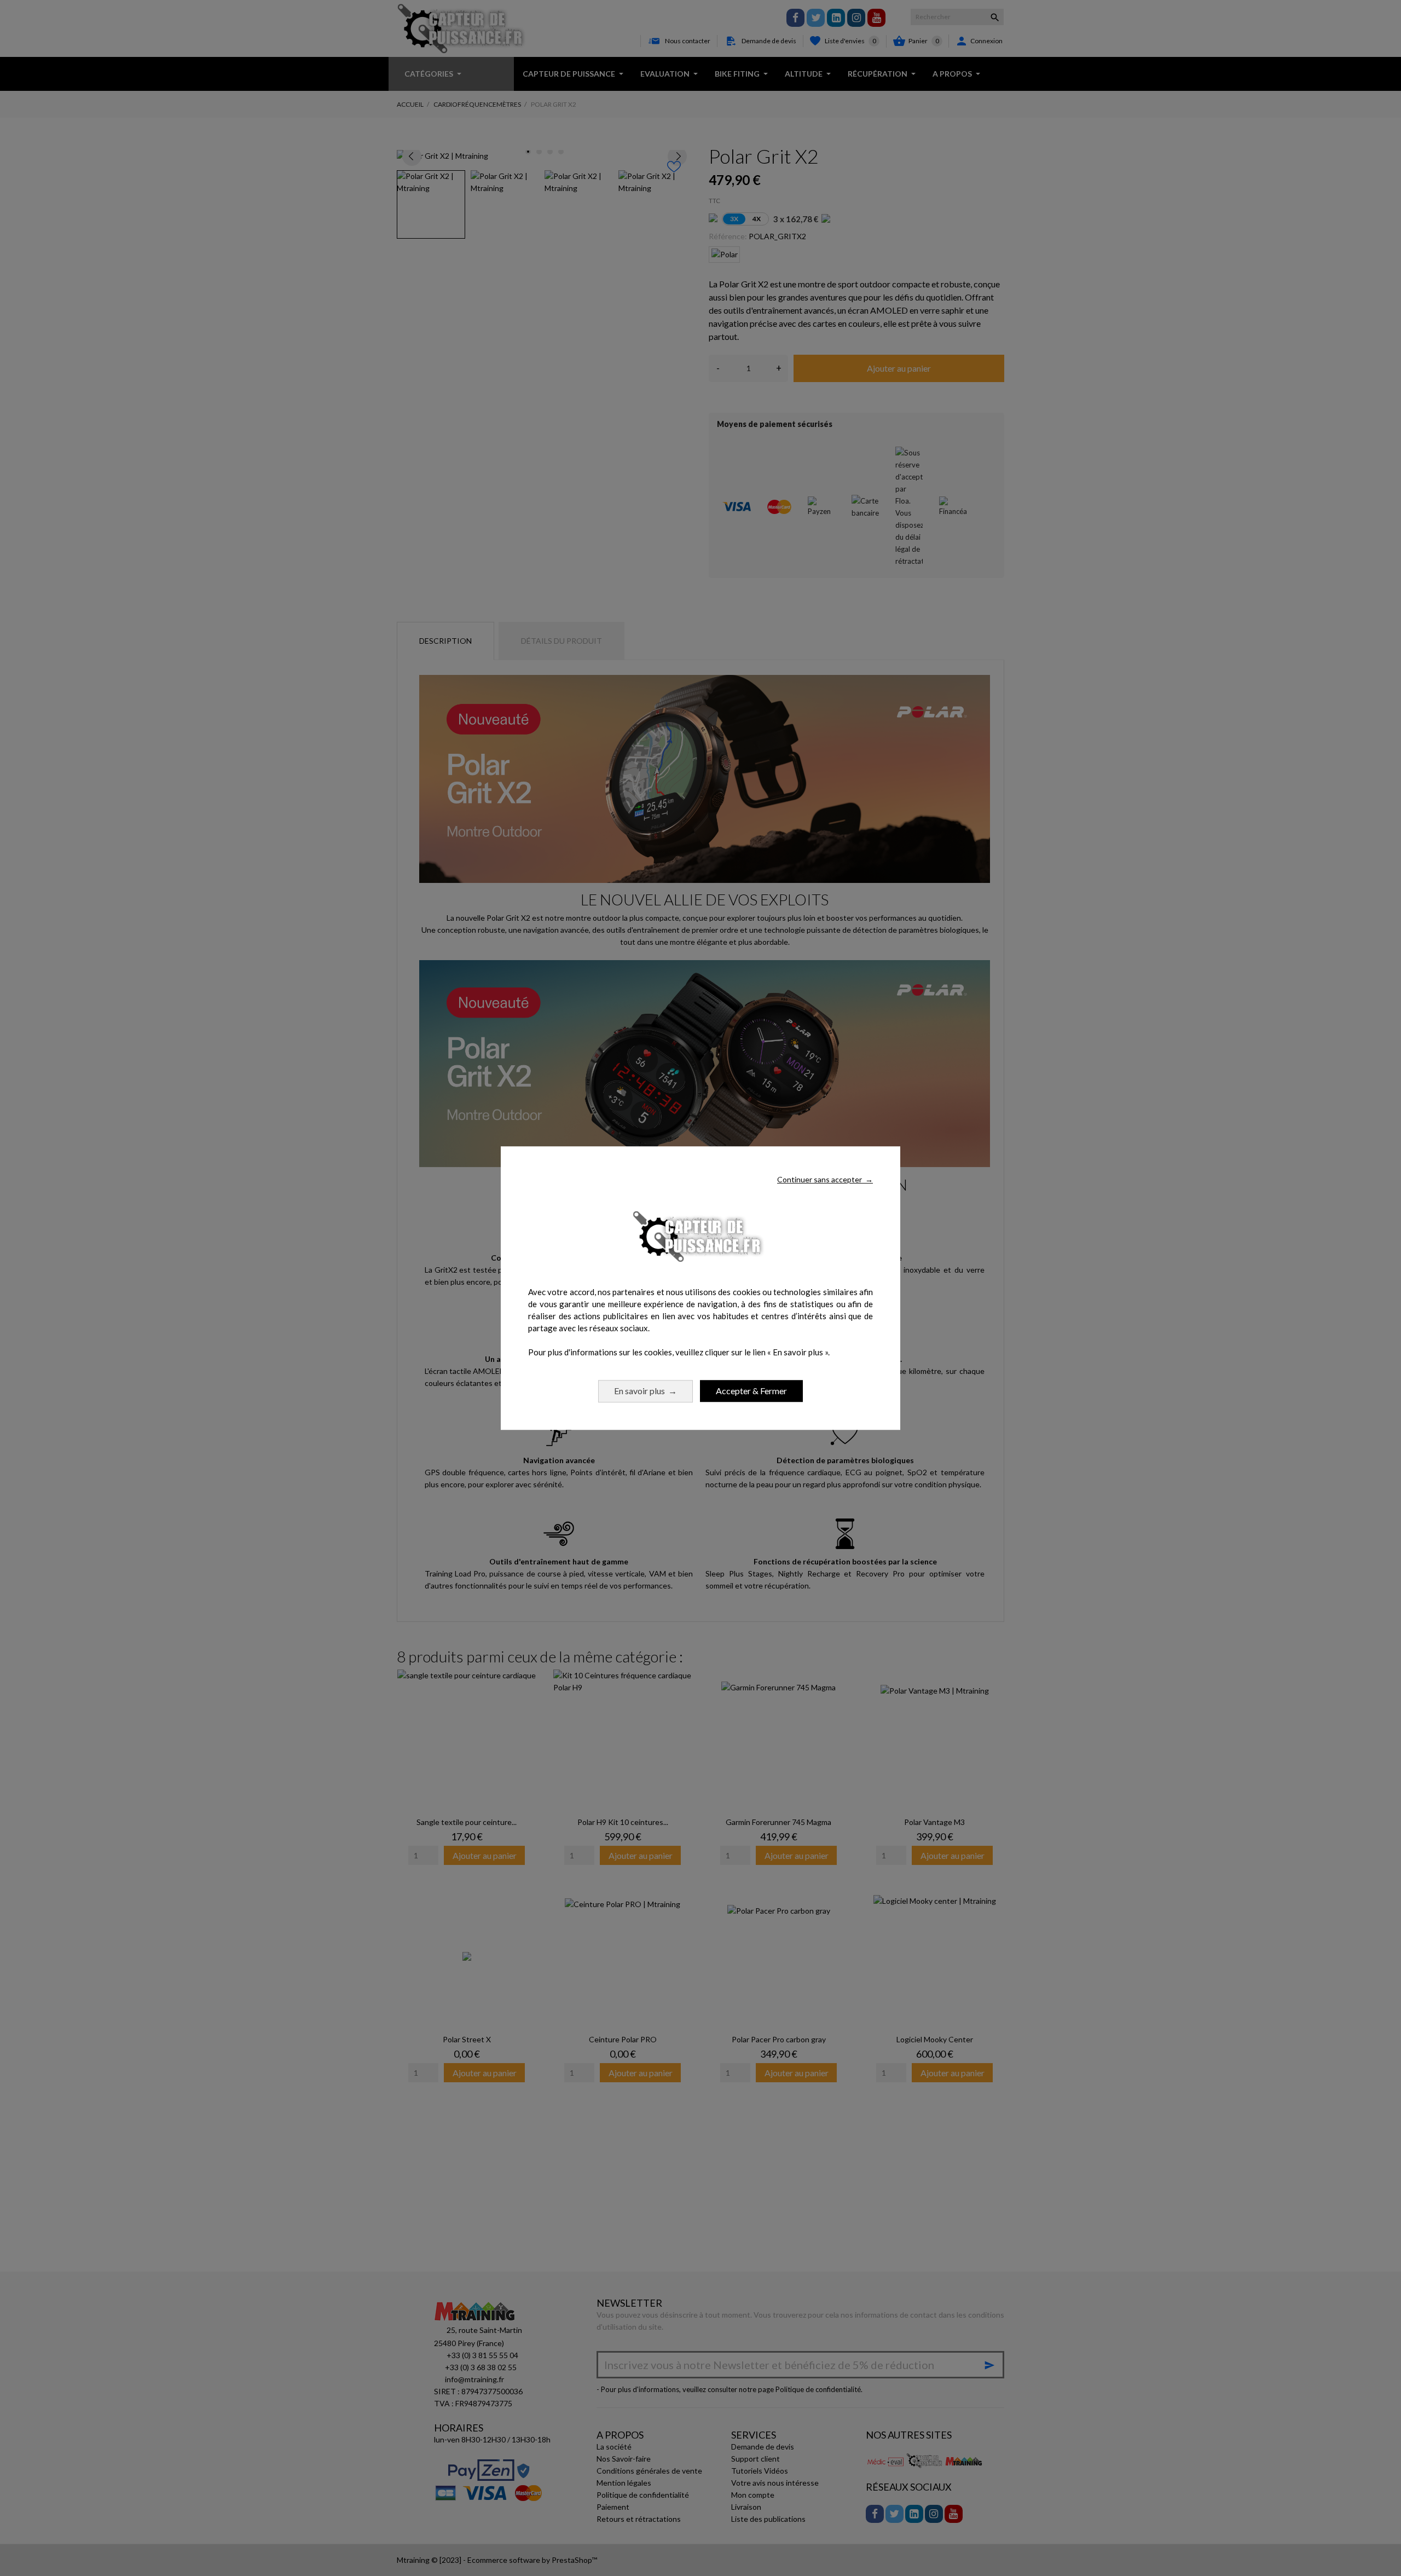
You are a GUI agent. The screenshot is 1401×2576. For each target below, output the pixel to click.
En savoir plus (645, 1391)
